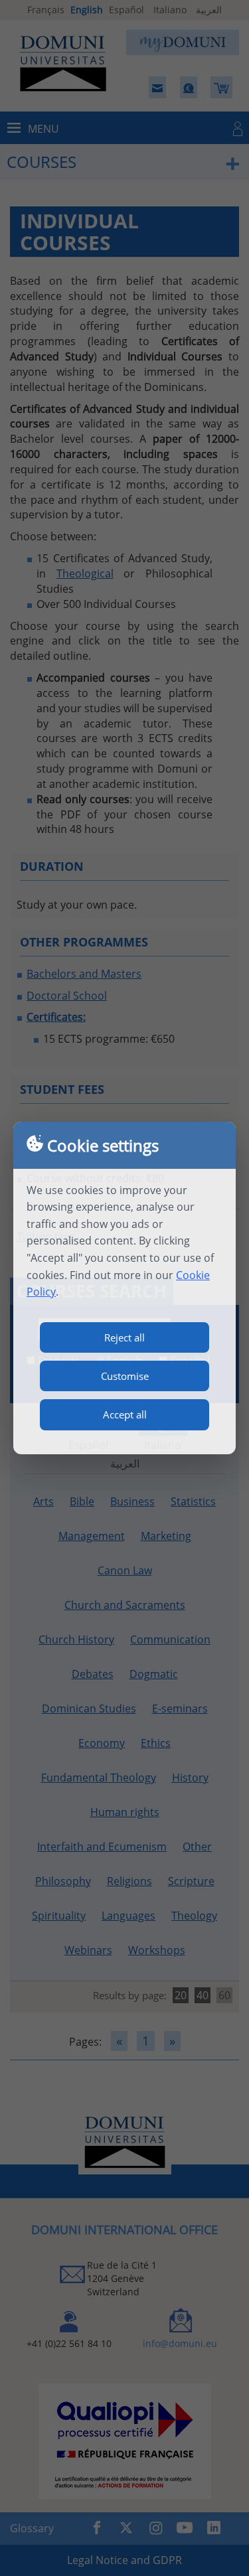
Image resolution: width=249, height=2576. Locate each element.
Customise (125, 1376)
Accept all (125, 1414)
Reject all (124, 1337)
